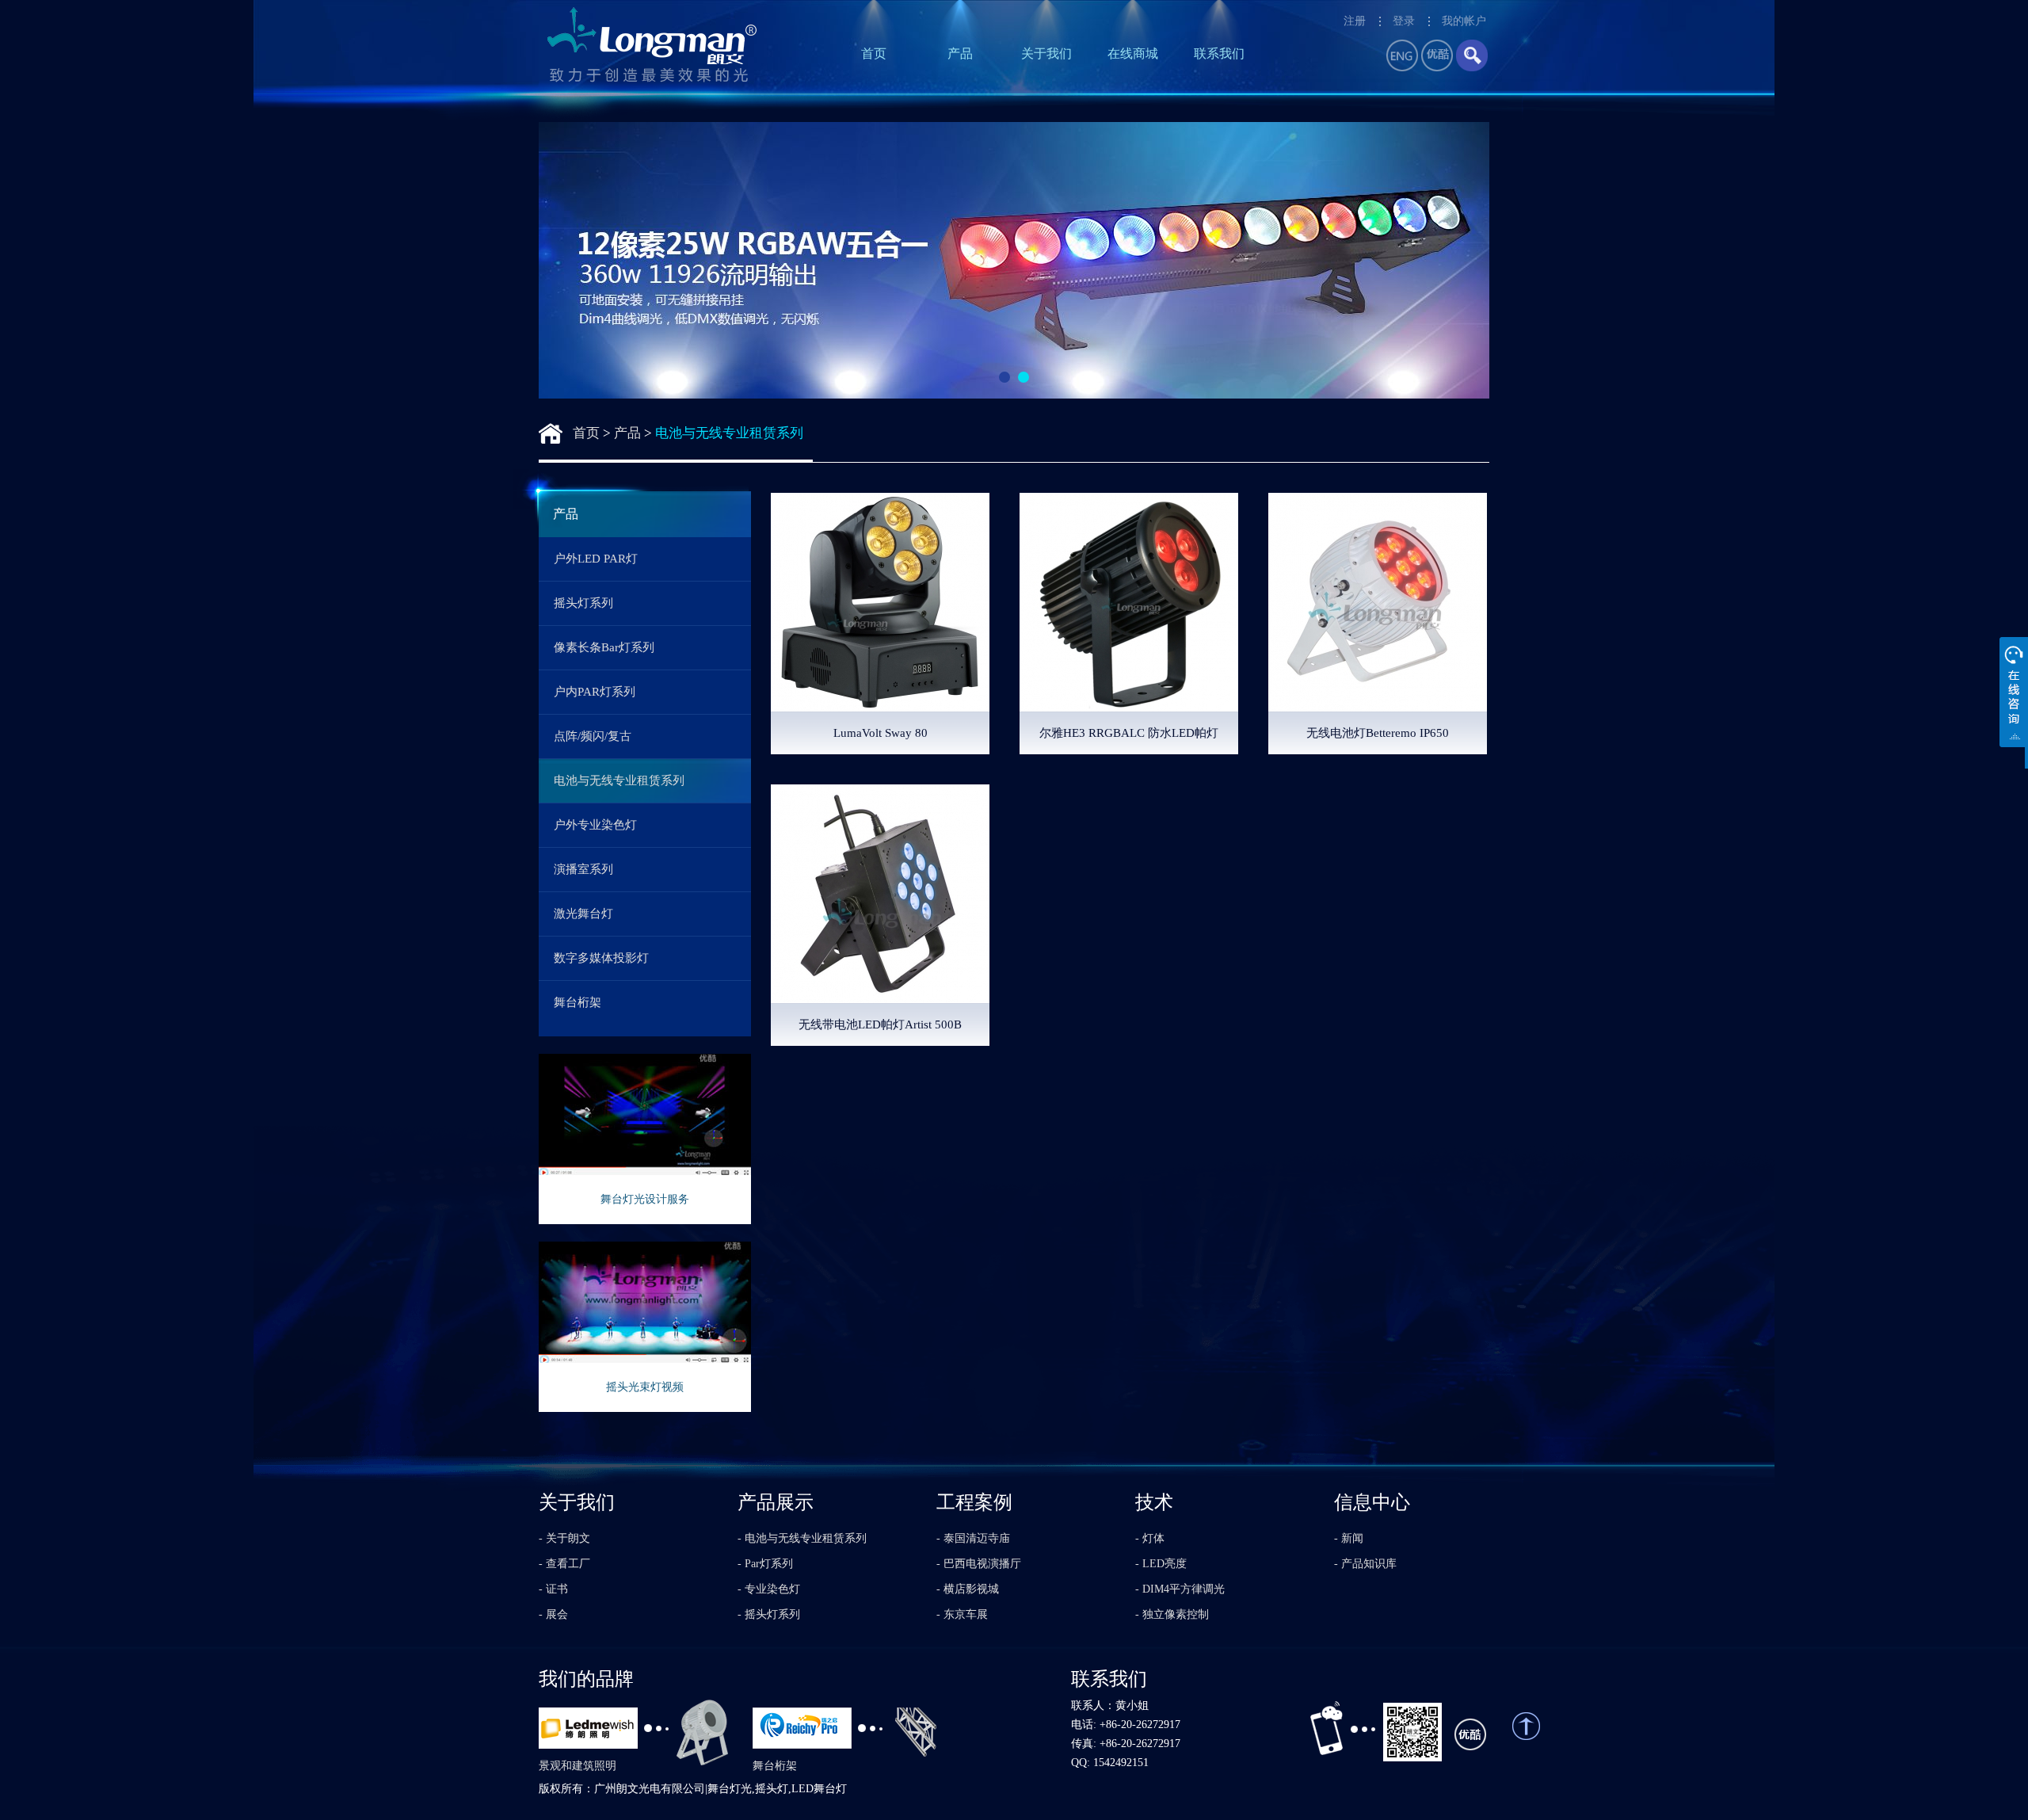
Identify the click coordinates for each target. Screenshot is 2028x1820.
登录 (1404, 21)
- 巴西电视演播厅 (979, 1564)
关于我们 (1046, 53)
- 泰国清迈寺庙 (973, 1538)
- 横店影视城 (968, 1589)
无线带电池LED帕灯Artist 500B (880, 1024)
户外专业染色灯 (595, 825)
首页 (874, 53)
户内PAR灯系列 (595, 692)
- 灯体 (1150, 1538)
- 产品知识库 (1365, 1564)
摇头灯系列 (583, 603)
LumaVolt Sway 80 (881, 733)
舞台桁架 (578, 1002)
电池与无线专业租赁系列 (729, 433)
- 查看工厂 (564, 1564)
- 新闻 (1349, 1538)
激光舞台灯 (583, 914)
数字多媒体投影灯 (601, 958)
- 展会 (553, 1614)
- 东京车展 (962, 1614)
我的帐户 (1464, 21)
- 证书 (553, 1589)
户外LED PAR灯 (596, 559)
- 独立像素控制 (1172, 1614)
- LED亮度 (1161, 1564)
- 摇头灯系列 (769, 1614)
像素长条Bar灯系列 (604, 647)
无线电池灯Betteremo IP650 (1378, 733)
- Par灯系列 (765, 1564)
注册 (1355, 21)
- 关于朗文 (564, 1538)
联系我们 (1219, 53)
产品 (960, 53)
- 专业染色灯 (769, 1589)
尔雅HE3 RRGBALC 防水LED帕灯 (1129, 733)
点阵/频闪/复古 (593, 736)
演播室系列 (583, 869)
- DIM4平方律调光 (1180, 1589)
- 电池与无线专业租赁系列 (802, 1538)
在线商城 (1133, 53)
